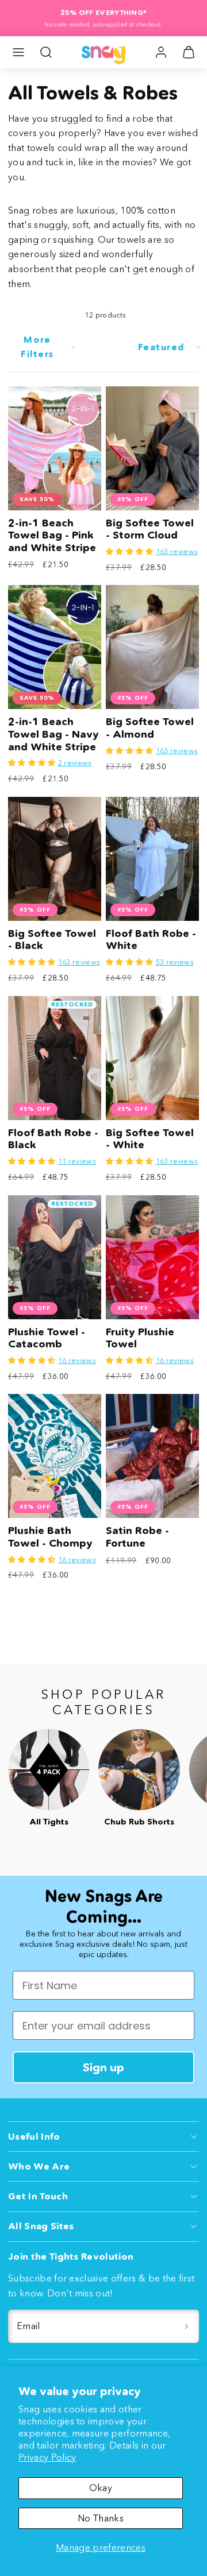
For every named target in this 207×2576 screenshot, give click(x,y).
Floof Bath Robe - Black (53, 1139)
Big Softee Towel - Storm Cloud (150, 529)
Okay (101, 2488)
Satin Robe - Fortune (137, 1537)
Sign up (103, 2067)
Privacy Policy (47, 2457)
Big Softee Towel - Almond (150, 728)
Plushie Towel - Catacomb (47, 1338)
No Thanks (101, 2518)
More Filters (37, 346)
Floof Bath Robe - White (151, 940)
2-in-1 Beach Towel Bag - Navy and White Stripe (53, 734)
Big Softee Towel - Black (52, 940)
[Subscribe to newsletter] (186, 2326)
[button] (18, 52)
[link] (161, 52)
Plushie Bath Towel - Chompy (50, 1537)
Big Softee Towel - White (150, 1139)
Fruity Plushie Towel (140, 1338)
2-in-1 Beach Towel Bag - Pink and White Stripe (52, 535)
